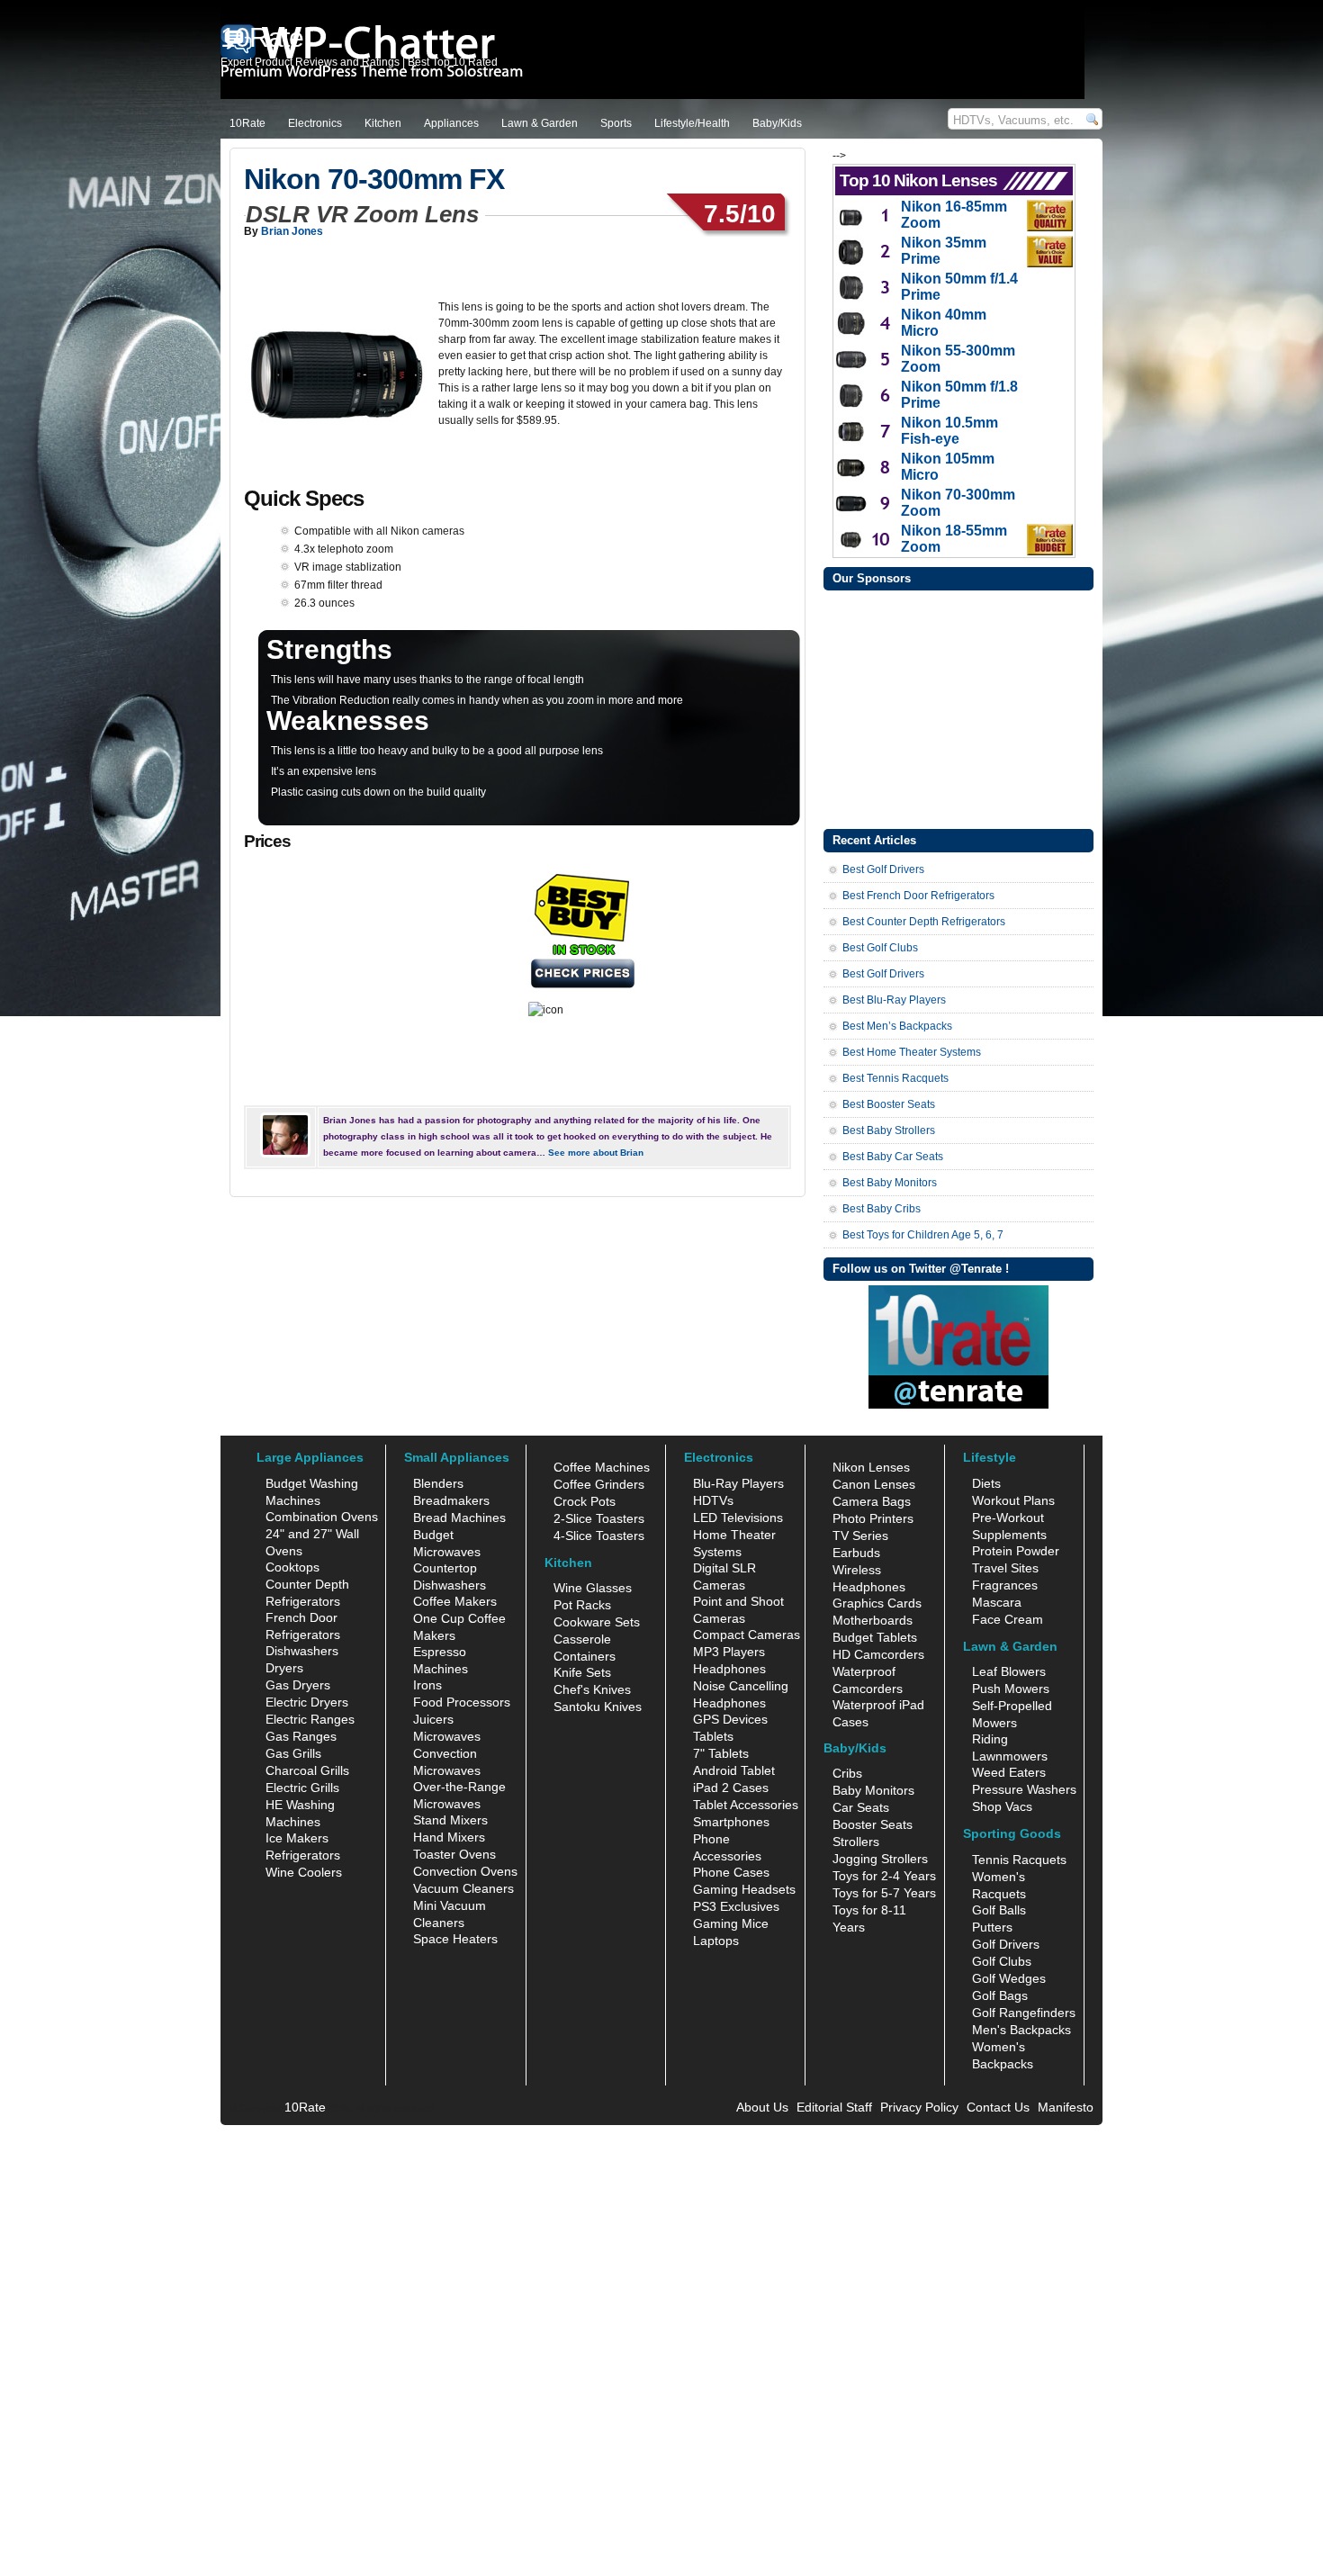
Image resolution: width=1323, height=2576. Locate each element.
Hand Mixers (449, 1837)
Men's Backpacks (1021, 2030)
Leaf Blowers (1009, 1671)
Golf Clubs (1002, 1961)
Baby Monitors (873, 1790)
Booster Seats (873, 1824)
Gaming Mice (731, 1923)
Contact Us (998, 2107)
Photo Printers (873, 1518)
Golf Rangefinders (1024, 2013)
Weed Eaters (1009, 1772)
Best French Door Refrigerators (918, 896)
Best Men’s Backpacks (897, 1026)
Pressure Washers (1024, 1789)
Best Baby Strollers (889, 1130)
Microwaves (447, 1736)
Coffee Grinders (599, 1484)
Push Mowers (1011, 1689)
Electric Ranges (310, 1719)
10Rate (247, 123)
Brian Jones (292, 231)
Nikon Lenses (871, 1467)
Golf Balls (999, 1910)
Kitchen (383, 123)
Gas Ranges (301, 1736)
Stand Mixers (450, 1820)
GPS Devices (730, 1719)
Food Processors (462, 1702)
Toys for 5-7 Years (884, 1893)
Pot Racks (582, 1605)
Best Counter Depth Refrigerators (924, 922)
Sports (616, 123)
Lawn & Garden (540, 123)
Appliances (451, 123)
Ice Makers (297, 1838)
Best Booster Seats (889, 1104)
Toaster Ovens (454, 1854)
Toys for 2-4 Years (884, 1876)
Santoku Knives (598, 1707)
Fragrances (1005, 1585)
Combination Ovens (322, 1517)
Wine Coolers (304, 1872)
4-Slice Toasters (599, 1536)
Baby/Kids (777, 123)
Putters (992, 1927)
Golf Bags (1000, 1995)
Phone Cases (731, 1872)
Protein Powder (1016, 1551)
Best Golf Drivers (883, 869)
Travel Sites (1005, 1568)
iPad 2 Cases (731, 1788)
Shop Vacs (1002, 1806)
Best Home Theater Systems (912, 1052)
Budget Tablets (875, 1637)
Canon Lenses (874, 1484)
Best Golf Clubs (880, 948)
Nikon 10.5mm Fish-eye (949, 431)
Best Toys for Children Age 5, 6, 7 (923, 1235)
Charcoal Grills (307, 1770)
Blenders (438, 1483)
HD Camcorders (878, 1654)
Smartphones (731, 1822)
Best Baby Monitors (890, 1183)
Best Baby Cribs (882, 1209)
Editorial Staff (834, 2107)
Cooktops (292, 1567)
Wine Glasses (593, 1588)
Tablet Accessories (746, 1805)
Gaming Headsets (744, 1889)
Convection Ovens (465, 1871)
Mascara (997, 1602)
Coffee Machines (602, 1467)
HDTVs (713, 1500)
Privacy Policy (919, 2107)
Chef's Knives (592, 1689)
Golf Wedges (1009, 1978)
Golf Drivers (1006, 1944)
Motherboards (873, 1620)
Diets (986, 1483)
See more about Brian (596, 1153)
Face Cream (1008, 1619)
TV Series (860, 1536)
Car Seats (861, 1807)
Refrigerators (303, 1855)
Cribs (847, 1773)
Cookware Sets (597, 1622)
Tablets (713, 1736)
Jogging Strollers (880, 1859)
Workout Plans (1013, 1500)
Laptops (716, 1941)
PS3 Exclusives (736, 1906)
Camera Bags (872, 1501)
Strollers (856, 1842)
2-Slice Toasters (599, 1518)
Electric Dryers (307, 1702)
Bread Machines (459, 1518)
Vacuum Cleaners (463, 1888)
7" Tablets (721, 1753)
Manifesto (1066, 2107)
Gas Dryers (298, 1685)
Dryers (284, 1668)
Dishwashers (302, 1651)
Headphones (729, 1669)
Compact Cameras (747, 1635)
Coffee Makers (455, 1601)
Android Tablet (734, 1770)
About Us (762, 2107)
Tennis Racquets (1019, 1860)
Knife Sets (582, 1672)
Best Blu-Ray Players (894, 1000)
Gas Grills (293, 1753)
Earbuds (856, 1553)
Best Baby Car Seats (893, 1157)
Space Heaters (455, 1939)
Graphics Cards (877, 1603)
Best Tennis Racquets (895, 1078)
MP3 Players (729, 1652)
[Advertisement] (958, 707)
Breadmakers (451, 1500)
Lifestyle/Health (692, 123)
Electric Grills (302, 1788)
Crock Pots (585, 1501)
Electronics (315, 123)
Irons (427, 1685)
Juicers (433, 1719)
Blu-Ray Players (738, 1483)
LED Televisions (738, 1518)
